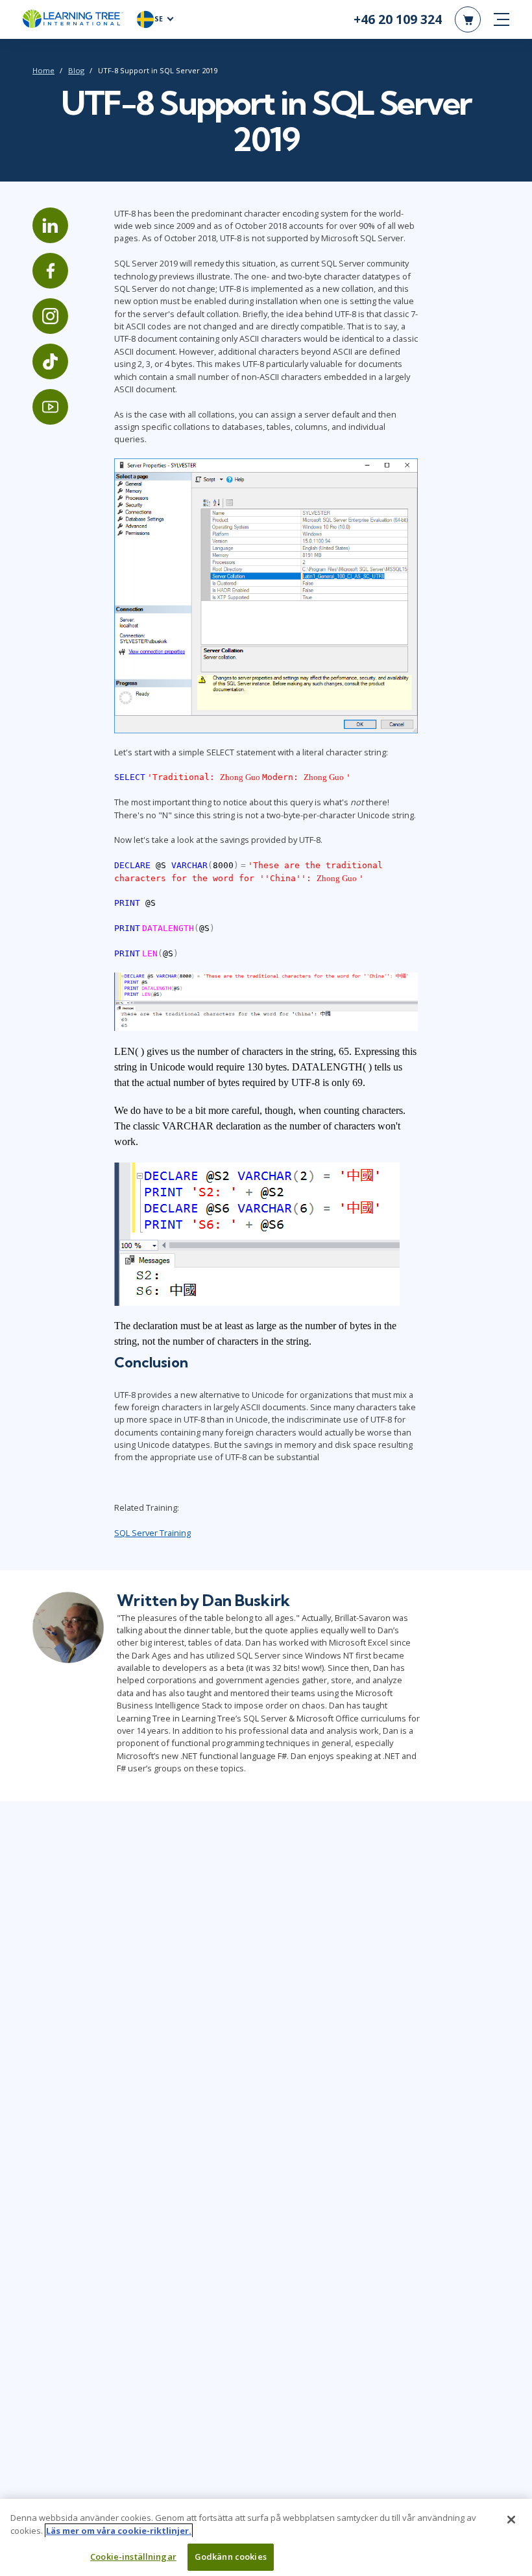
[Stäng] (511, 2520)
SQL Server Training (152, 1533)
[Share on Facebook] (50, 271)
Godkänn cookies (231, 2557)
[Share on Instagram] (50, 316)
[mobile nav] (502, 19)
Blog (76, 70)
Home (43, 70)
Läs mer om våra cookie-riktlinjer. (119, 2531)
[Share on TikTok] (50, 361)
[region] (266, 2537)
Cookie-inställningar (133, 2557)
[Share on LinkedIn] (50, 225)
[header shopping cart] (468, 19)
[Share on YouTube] (50, 407)
